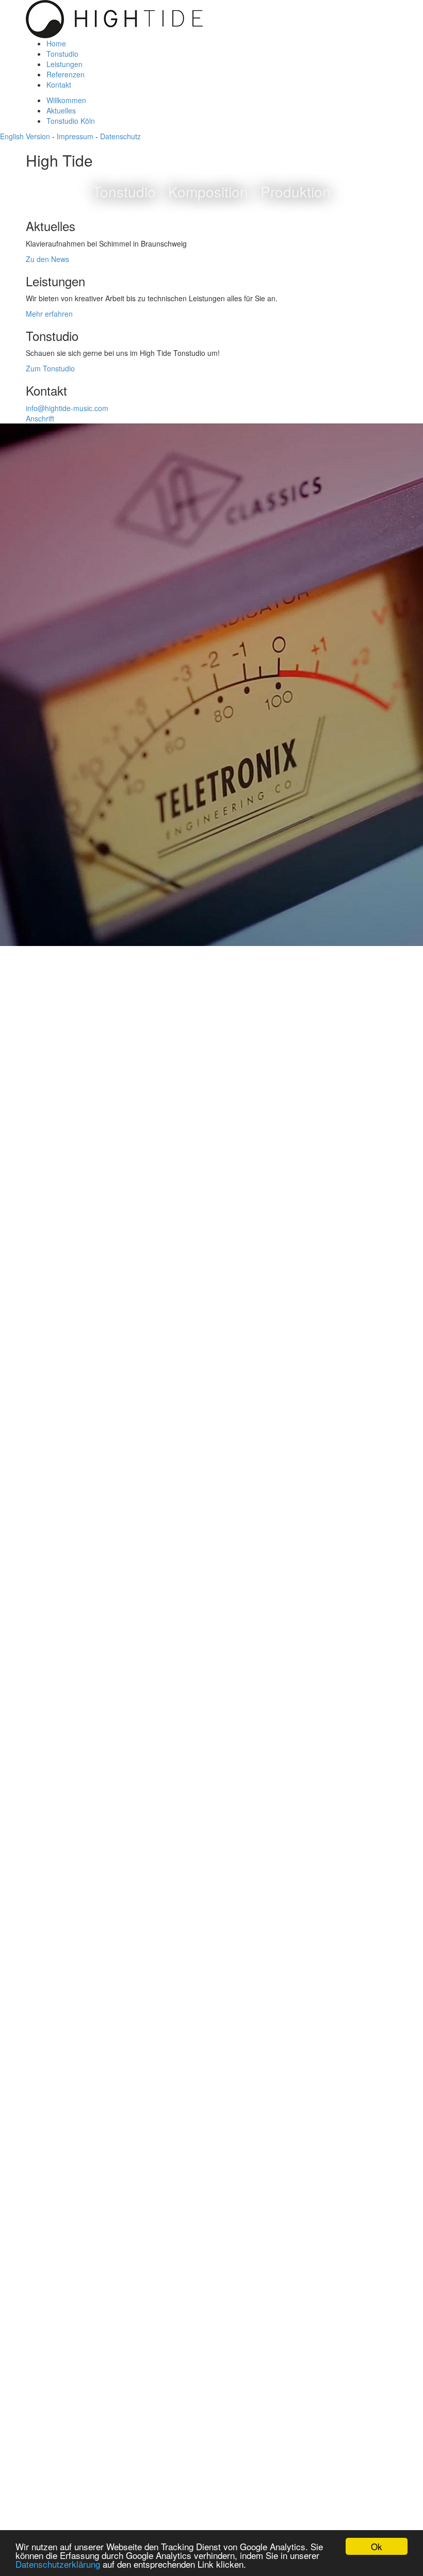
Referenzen (66, 74)
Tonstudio (62, 54)
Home (56, 43)
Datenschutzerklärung (58, 2564)
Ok (377, 2546)
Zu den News (47, 259)
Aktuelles (61, 110)
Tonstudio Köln (71, 121)
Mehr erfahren (49, 314)
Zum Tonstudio (50, 368)
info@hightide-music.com (67, 408)
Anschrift (40, 418)
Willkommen (66, 100)
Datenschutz (120, 136)
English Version (25, 136)
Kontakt (59, 85)
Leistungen (64, 64)
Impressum (75, 136)
